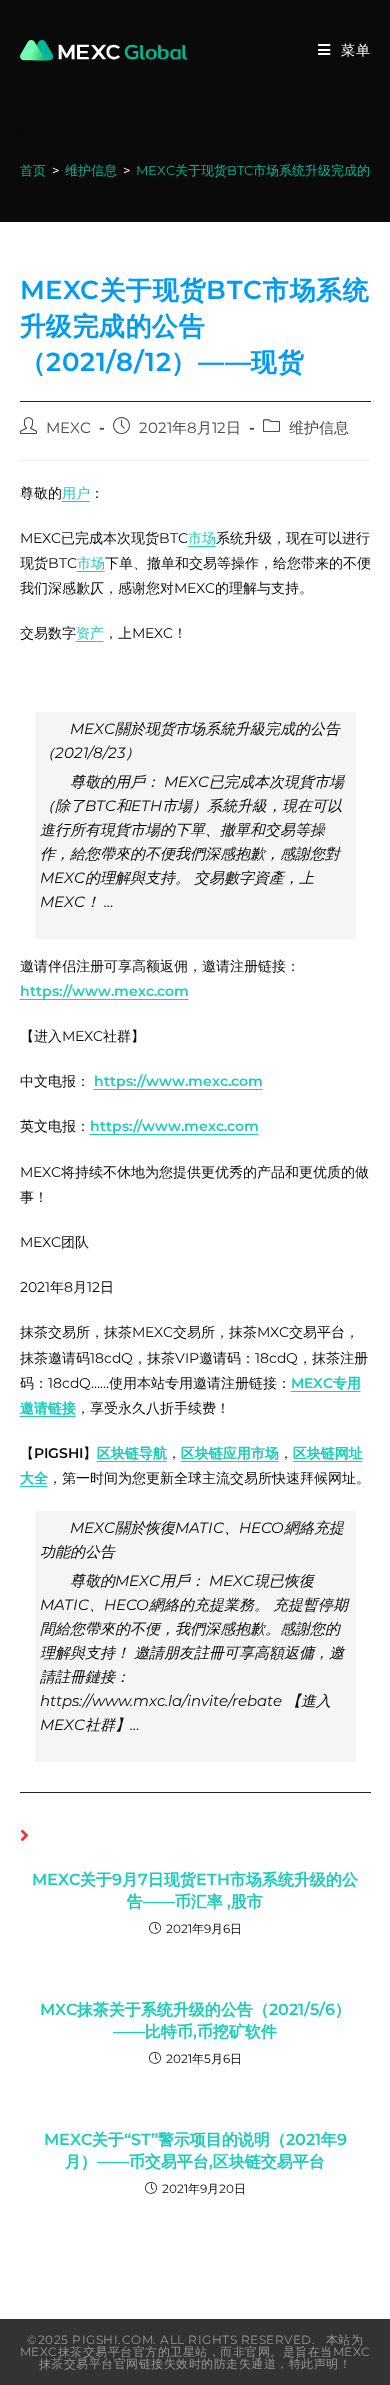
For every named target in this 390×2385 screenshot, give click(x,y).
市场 (202, 538)
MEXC (68, 428)
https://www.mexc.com (104, 991)
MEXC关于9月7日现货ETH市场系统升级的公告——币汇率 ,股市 (195, 1890)
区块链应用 (216, 1453)
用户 (76, 493)
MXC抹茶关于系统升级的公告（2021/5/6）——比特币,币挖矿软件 (195, 2020)
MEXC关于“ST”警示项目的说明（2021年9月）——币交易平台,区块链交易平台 (195, 2150)
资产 (90, 633)
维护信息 (319, 428)
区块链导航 (132, 1453)
